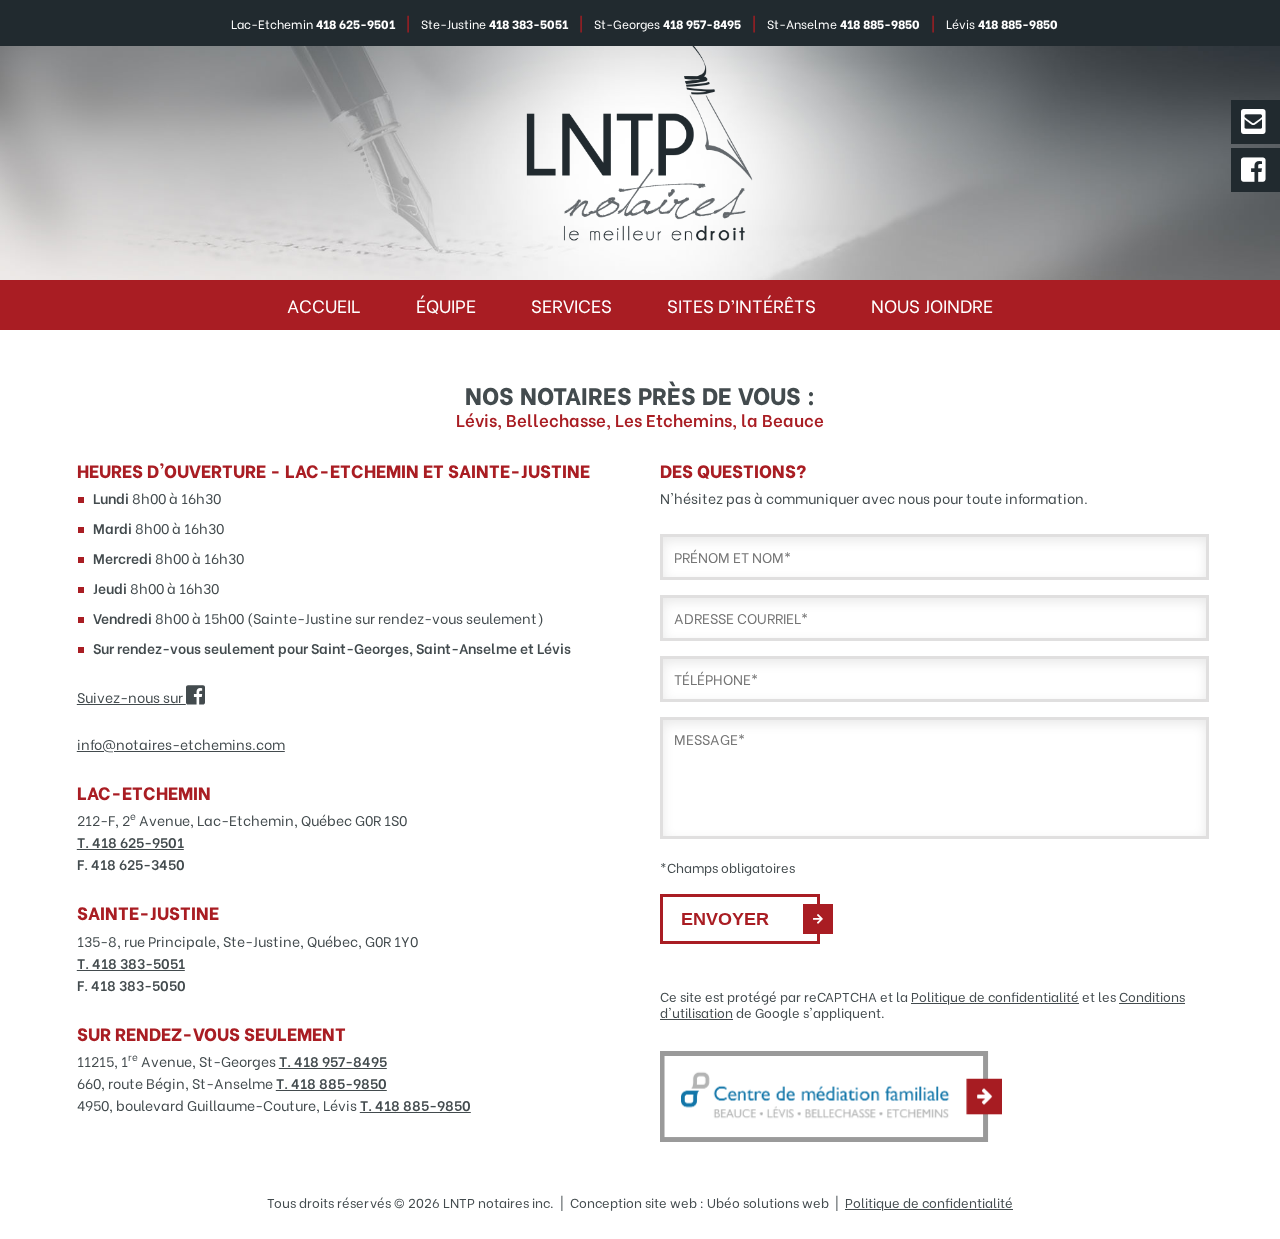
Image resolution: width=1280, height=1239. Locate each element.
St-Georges (667, 23)
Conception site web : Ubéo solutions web (699, 1202)
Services (571, 304)
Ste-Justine (494, 23)
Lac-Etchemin (313, 23)
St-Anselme (843, 23)
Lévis (1002, 23)
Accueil (324, 304)
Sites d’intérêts (741, 304)
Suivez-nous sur (131, 696)
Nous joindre (932, 304)
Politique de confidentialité (995, 996)
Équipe (446, 304)
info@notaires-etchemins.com (181, 743)
